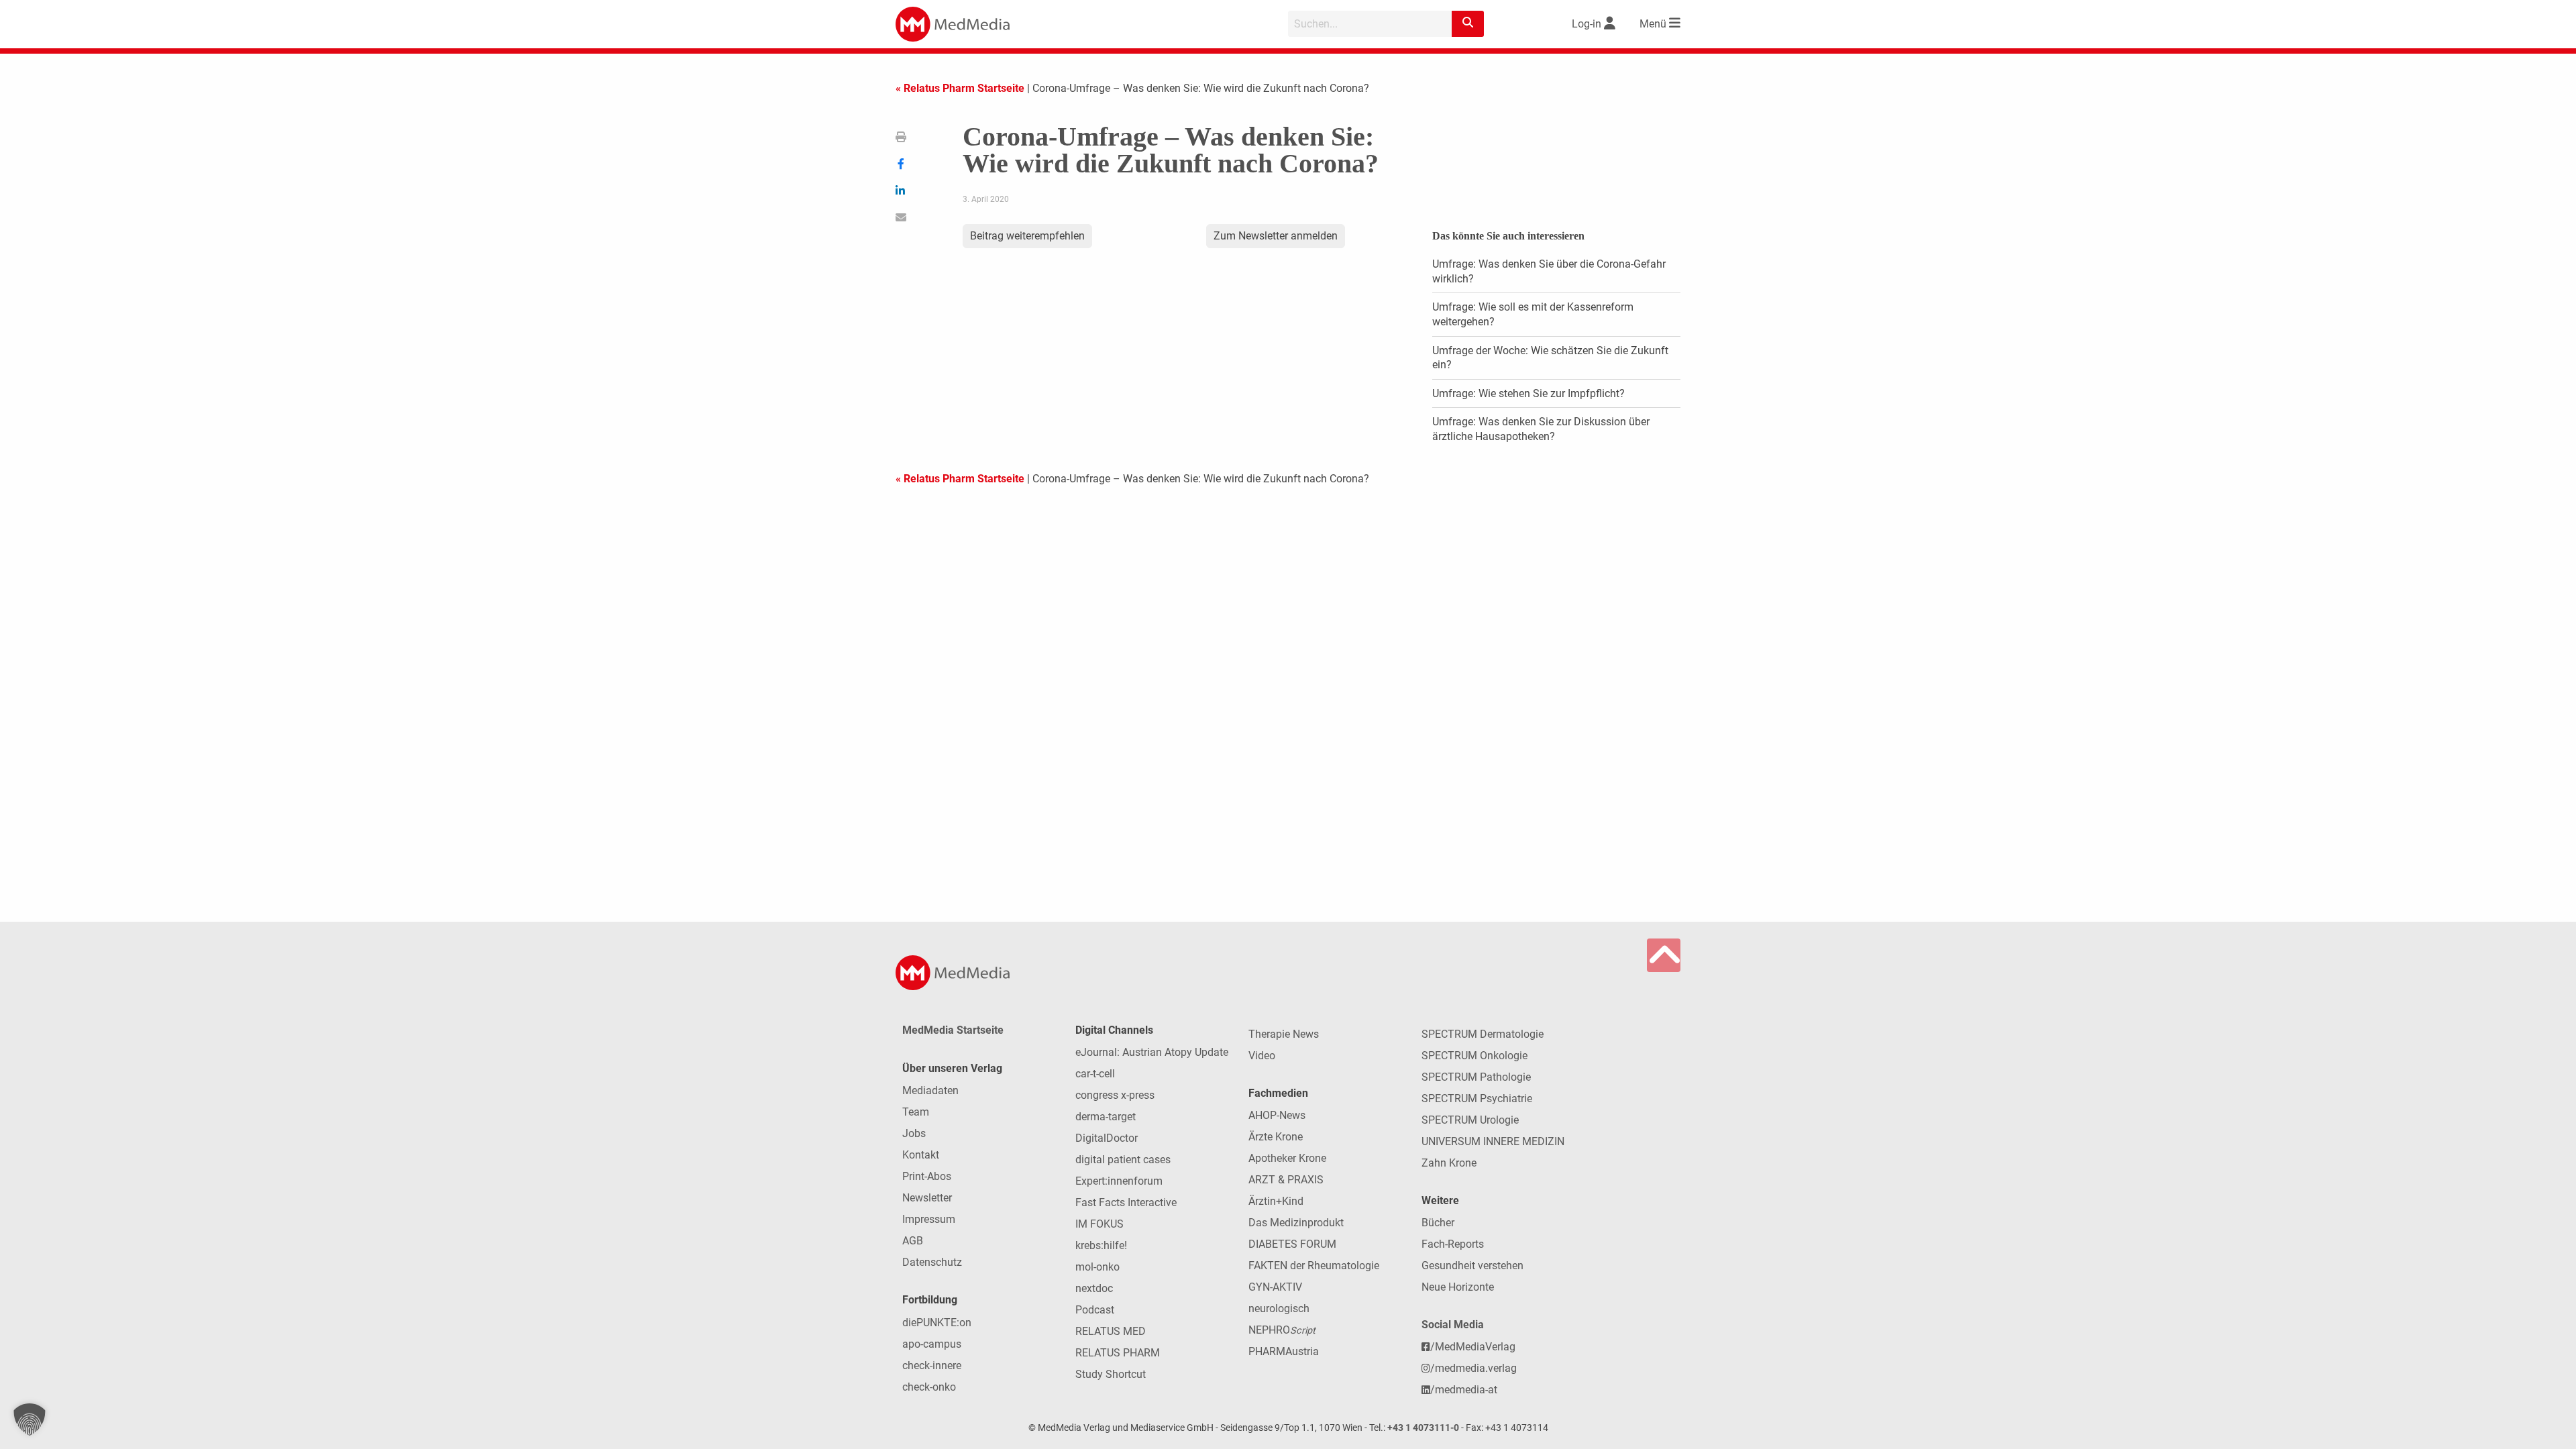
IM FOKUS (1099, 1224)
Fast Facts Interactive (1126, 1202)
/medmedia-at (1464, 1390)
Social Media (1453, 1325)
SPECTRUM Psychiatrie (1477, 1098)
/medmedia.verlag (1473, 1368)
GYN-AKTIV (1275, 1287)
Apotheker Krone (1287, 1158)
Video (1262, 1056)
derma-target (1106, 1117)
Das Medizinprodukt (1296, 1223)
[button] (30, 1419)
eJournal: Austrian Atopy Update (1152, 1052)
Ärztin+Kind (1276, 1201)
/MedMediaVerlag (1473, 1347)
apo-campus (932, 1344)
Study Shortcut (1111, 1374)
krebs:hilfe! (1101, 1245)
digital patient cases (1123, 1160)
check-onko (929, 1387)
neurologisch (1279, 1308)
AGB (913, 1241)
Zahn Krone (1449, 1163)
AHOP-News (1277, 1115)
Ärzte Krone (1276, 1137)
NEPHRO (1282, 1330)
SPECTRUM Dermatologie (1483, 1034)
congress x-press (1115, 1095)
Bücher (1438, 1223)
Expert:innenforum (1119, 1181)
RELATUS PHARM (1118, 1353)
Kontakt (921, 1155)
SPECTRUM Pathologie (1476, 1077)
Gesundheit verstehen (1472, 1266)
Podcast (1095, 1310)
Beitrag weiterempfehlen (1027, 236)
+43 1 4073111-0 (1423, 1428)
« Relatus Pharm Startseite (960, 88)
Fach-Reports (1453, 1244)
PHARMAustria (1284, 1351)
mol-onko (1097, 1267)
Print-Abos (927, 1176)
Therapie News (1284, 1034)
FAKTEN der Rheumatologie (1314, 1266)
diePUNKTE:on (937, 1323)
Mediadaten (930, 1090)
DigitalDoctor (1107, 1138)
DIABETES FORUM (1292, 1244)
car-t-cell (1095, 1074)
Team (916, 1112)
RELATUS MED (1111, 1331)
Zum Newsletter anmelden (1276, 236)
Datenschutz (932, 1262)
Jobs (914, 1133)
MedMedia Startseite (953, 1030)
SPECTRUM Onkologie (1474, 1056)
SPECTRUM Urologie (1470, 1120)
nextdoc (1094, 1288)
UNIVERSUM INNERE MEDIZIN (1493, 1141)
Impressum (929, 1219)
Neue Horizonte (1458, 1287)
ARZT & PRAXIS (1286, 1180)
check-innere (932, 1365)
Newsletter (927, 1198)
